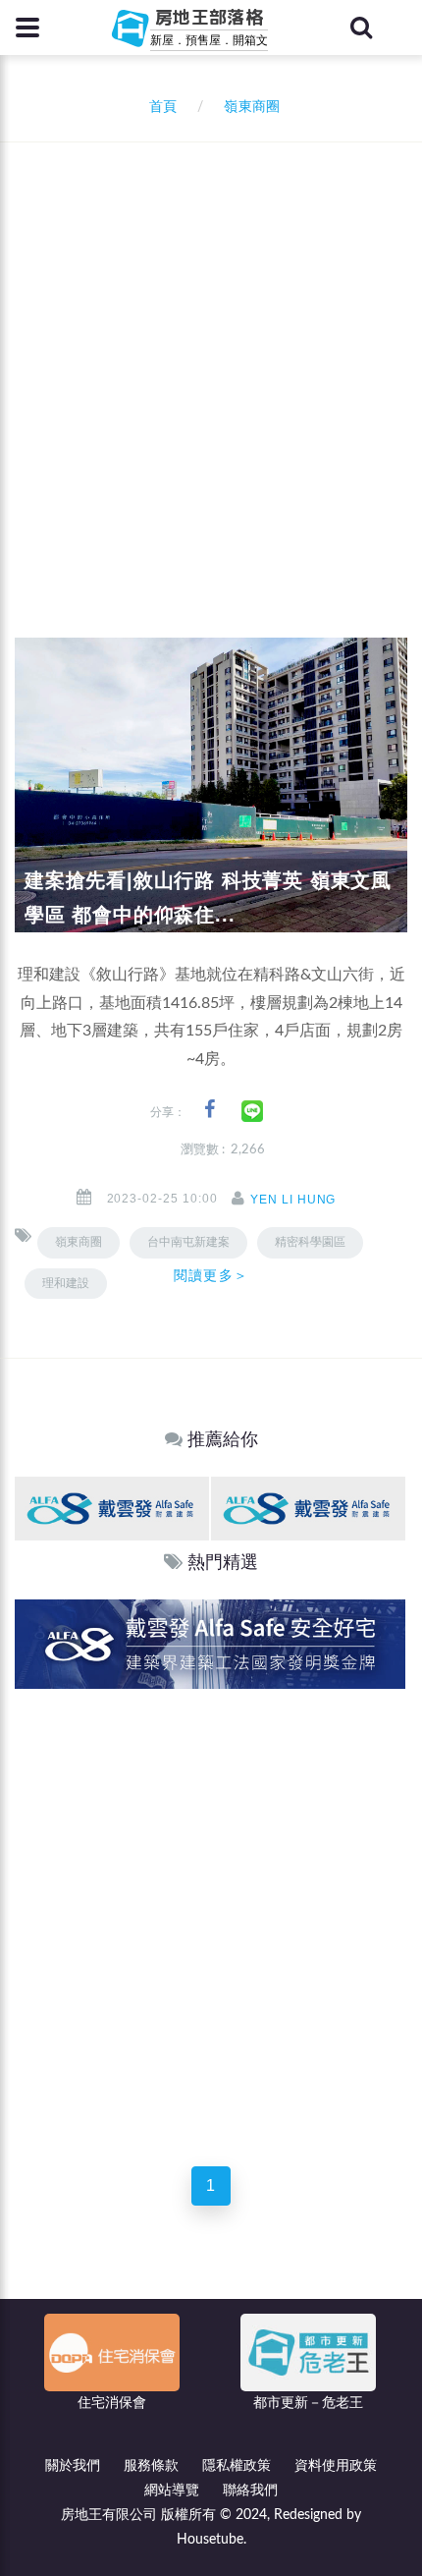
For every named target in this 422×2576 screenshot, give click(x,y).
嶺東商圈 (79, 1242)
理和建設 (66, 1283)
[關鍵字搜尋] (361, 28)
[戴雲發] (112, 1508)
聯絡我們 (250, 2491)
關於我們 (73, 2466)
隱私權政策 (237, 2466)
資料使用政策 (336, 2466)
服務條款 (151, 2466)
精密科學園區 (310, 1242)
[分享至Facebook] (210, 1110)
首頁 (159, 107)
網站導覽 (172, 2491)
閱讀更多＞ (211, 1275)
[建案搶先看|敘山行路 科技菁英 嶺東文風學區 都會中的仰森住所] (211, 785)
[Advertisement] (211, 364)
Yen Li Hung (293, 1200)
